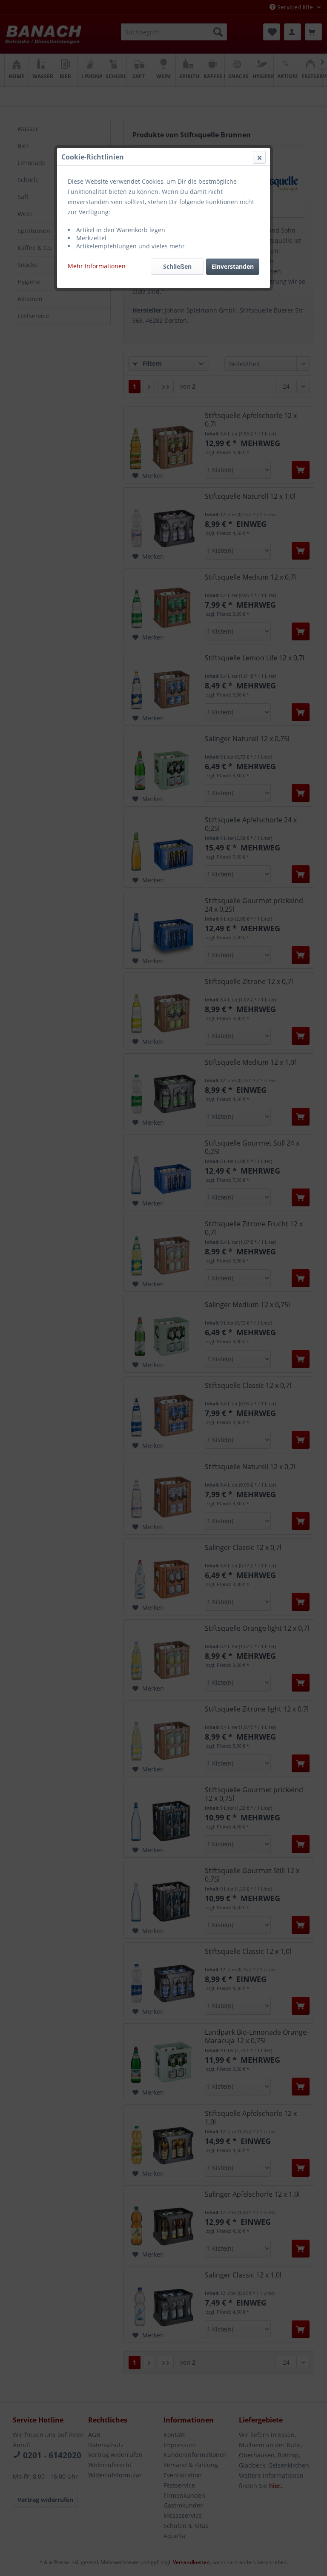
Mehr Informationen (97, 266)
